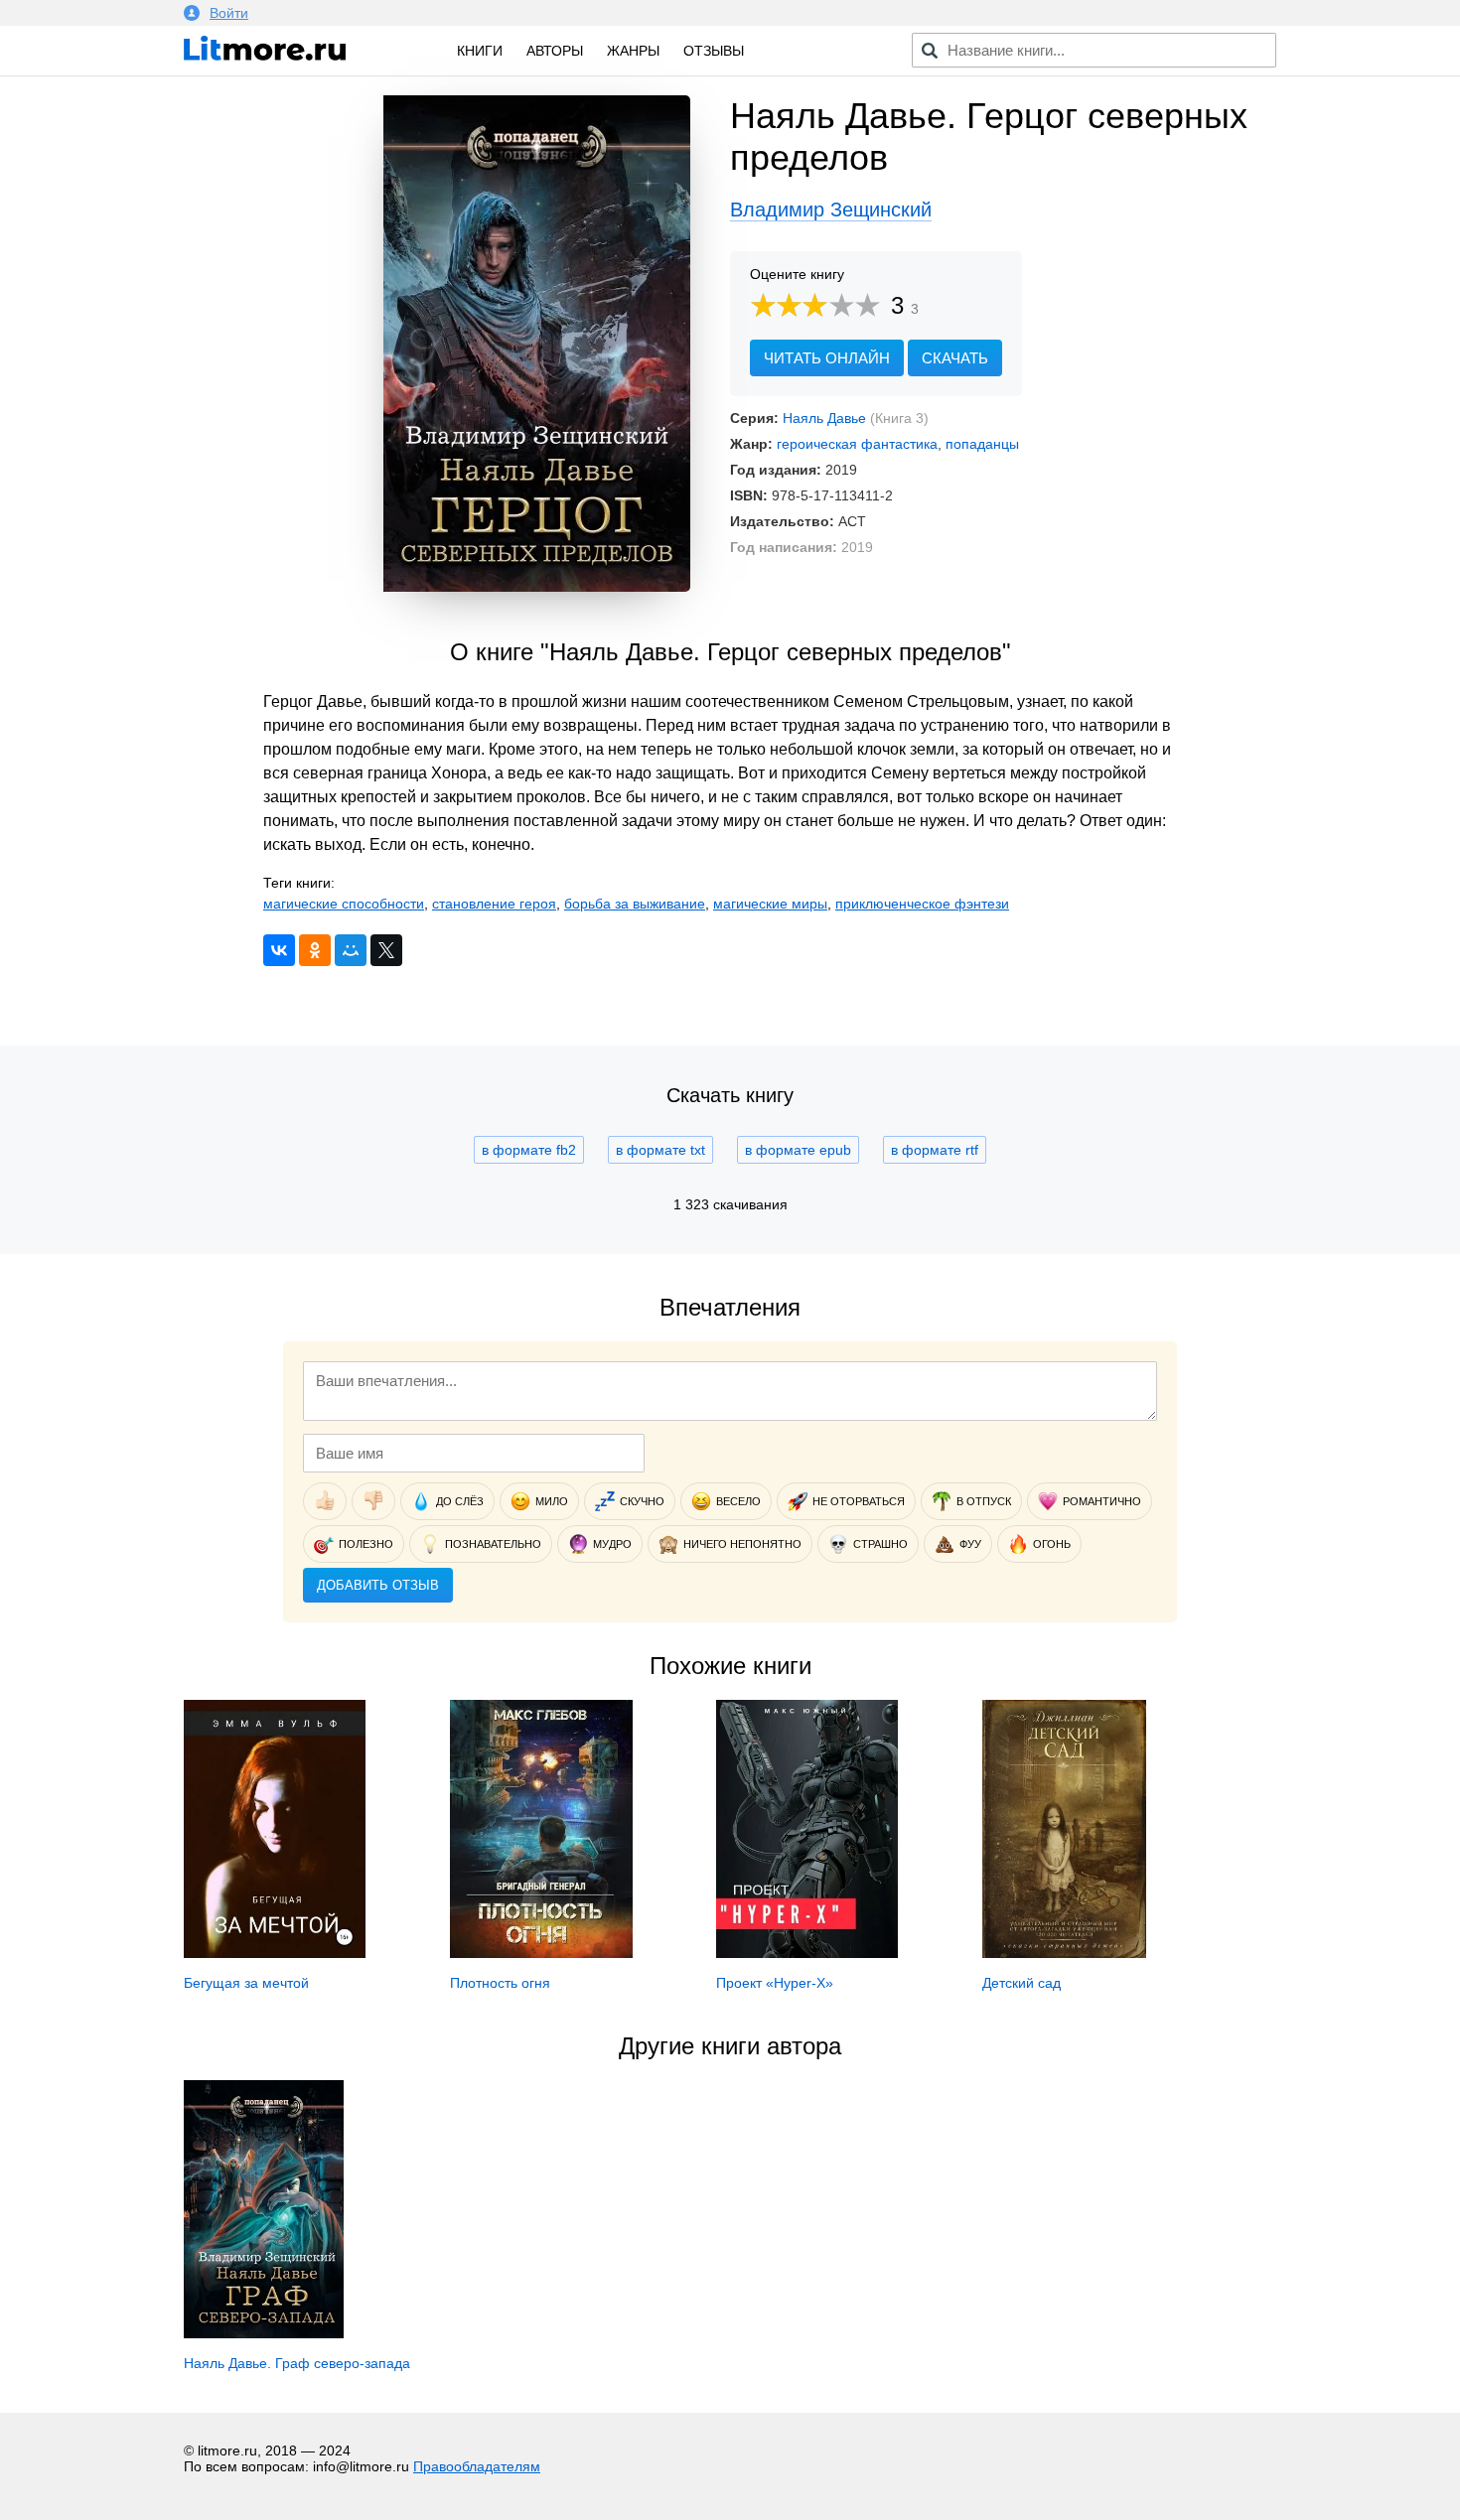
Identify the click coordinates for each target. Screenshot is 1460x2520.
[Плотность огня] (541, 1953)
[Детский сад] (1064, 1953)
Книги (480, 51)
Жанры (633, 51)
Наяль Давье (824, 418)
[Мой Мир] (351, 950)
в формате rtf (935, 1150)
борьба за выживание (635, 904)
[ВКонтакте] (279, 950)
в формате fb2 (529, 1150)
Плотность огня (500, 1983)
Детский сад (1022, 1983)
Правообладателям (477, 2466)
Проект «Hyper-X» (775, 1983)
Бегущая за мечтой (246, 1983)
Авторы (555, 51)
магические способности (344, 904)
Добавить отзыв (378, 1585)
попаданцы (982, 444)
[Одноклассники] (315, 950)
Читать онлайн (827, 358)
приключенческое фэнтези (922, 904)
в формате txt (660, 1150)
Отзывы (714, 51)
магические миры (770, 904)
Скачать (955, 358)
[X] (386, 950)
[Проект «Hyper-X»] (807, 1953)
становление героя (494, 904)
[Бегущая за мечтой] (275, 1953)
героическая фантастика (857, 444)
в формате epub (798, 1150)
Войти (229, 13)
